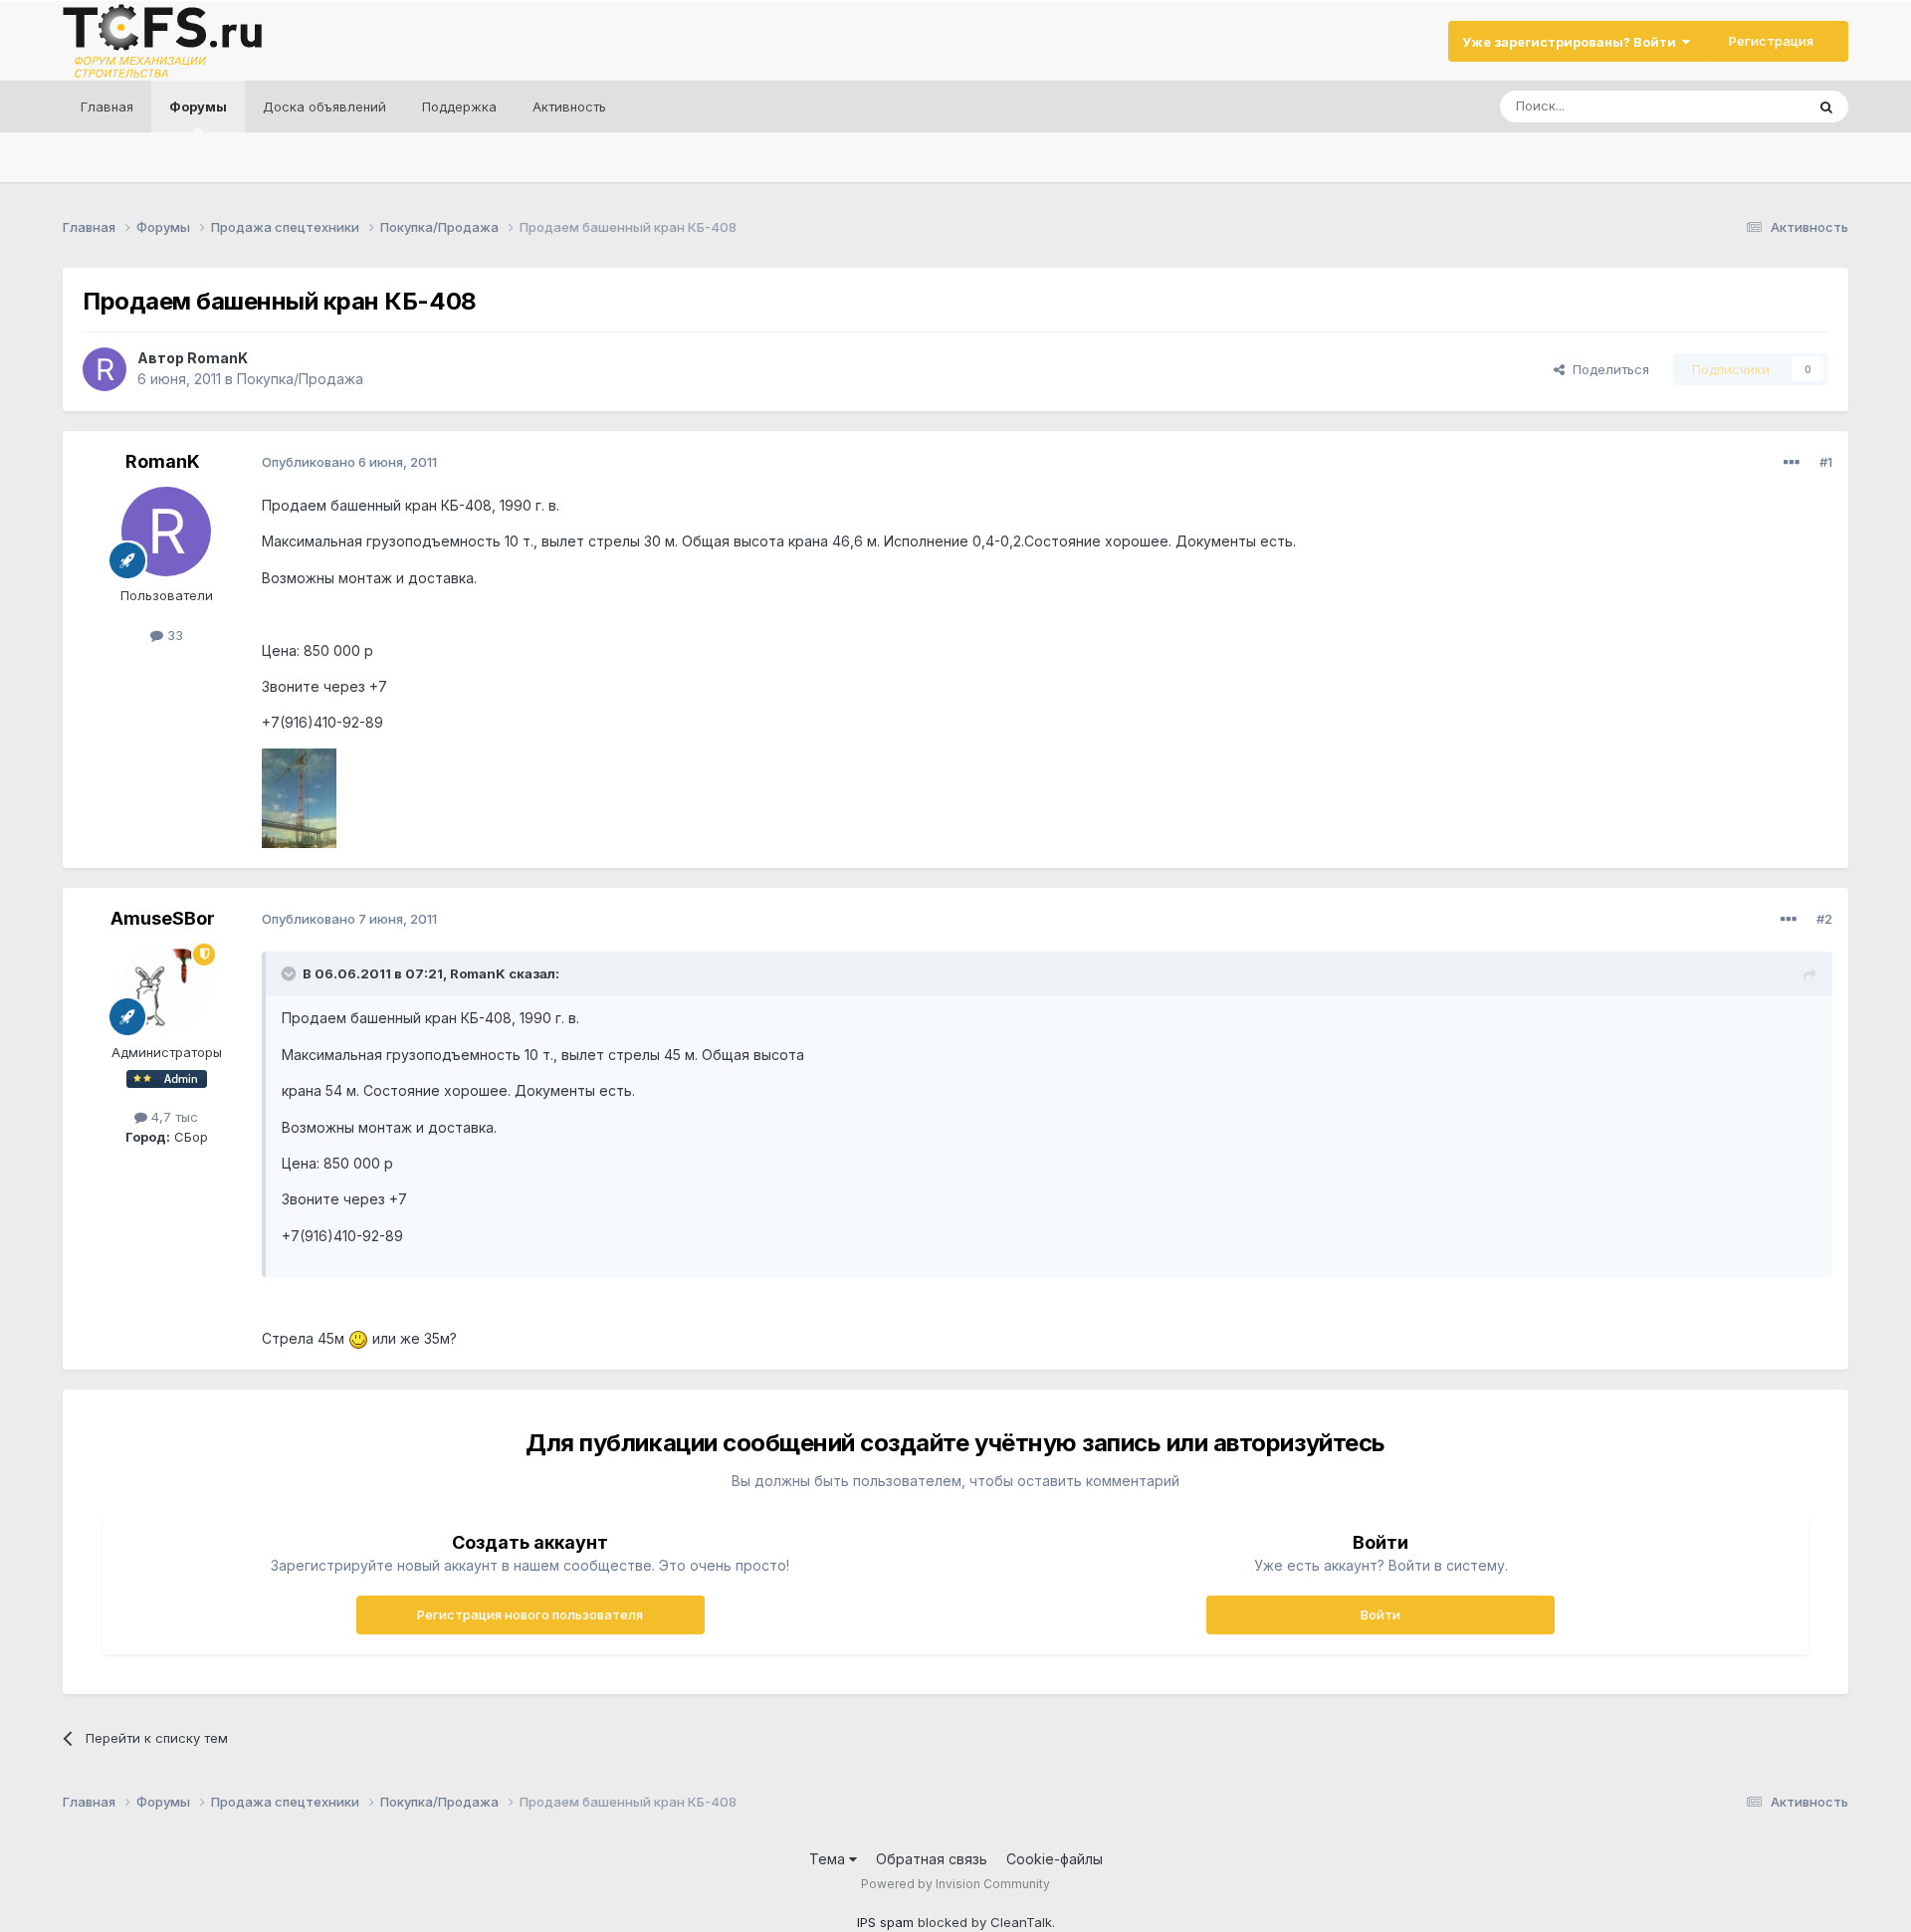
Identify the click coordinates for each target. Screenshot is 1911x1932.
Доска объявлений (324, 107)
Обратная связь (932, 1859)
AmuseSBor (163, 918)
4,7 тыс (173, 1117)
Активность (569, 107)
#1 (1826, 462)
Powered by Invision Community (955, 1884)
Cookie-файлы (1055, 1859)
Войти (1380, 1614)
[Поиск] (1826, 107)
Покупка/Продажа (300, 379)
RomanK (217, 358)
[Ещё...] (1792, 463)
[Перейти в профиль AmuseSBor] (166, 988)
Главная (107, 107)
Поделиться (1607, 369)
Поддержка (459, 107)
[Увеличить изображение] (358, 1338)
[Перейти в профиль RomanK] (105, 369)
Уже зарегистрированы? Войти (1572, 42)
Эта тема (1751, 106)
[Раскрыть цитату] (291, 973)
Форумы (198, 107)
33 (173, 635)
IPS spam (885, 1922)
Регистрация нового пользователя (530, 1614)
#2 (1824, 919)
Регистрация (1771, 41)
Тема (829, 1859)
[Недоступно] (299, 797)
